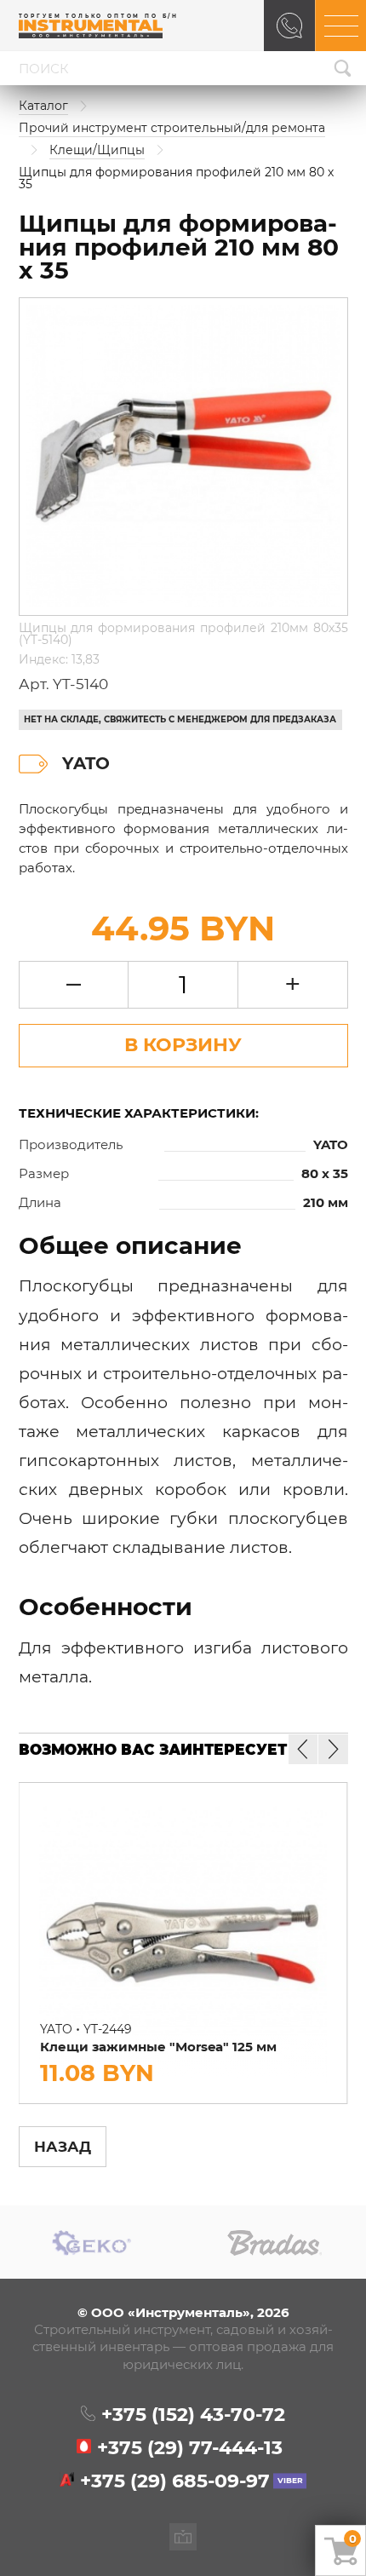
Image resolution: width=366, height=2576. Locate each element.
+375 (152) (193, 2415)
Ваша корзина (353, 2539)
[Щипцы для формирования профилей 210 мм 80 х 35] (183, 457)
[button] (333, 1749)
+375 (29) (190, 2448)
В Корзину (183, 1044)
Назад (63, 2146)
